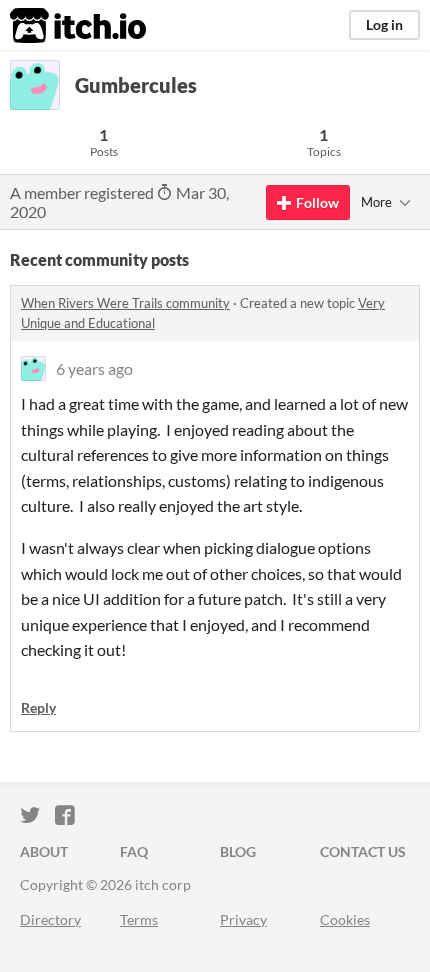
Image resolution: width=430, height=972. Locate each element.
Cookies (345, 919)
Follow (317, 202)
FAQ (134, 851)
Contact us (363, 851)
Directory (50, 919)
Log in (384, 24)
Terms (139, 919)
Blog (238, 851)
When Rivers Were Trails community (125, 303)
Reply (38, 707)
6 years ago (94, 368)
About (44, 851)
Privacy (243, 919)
